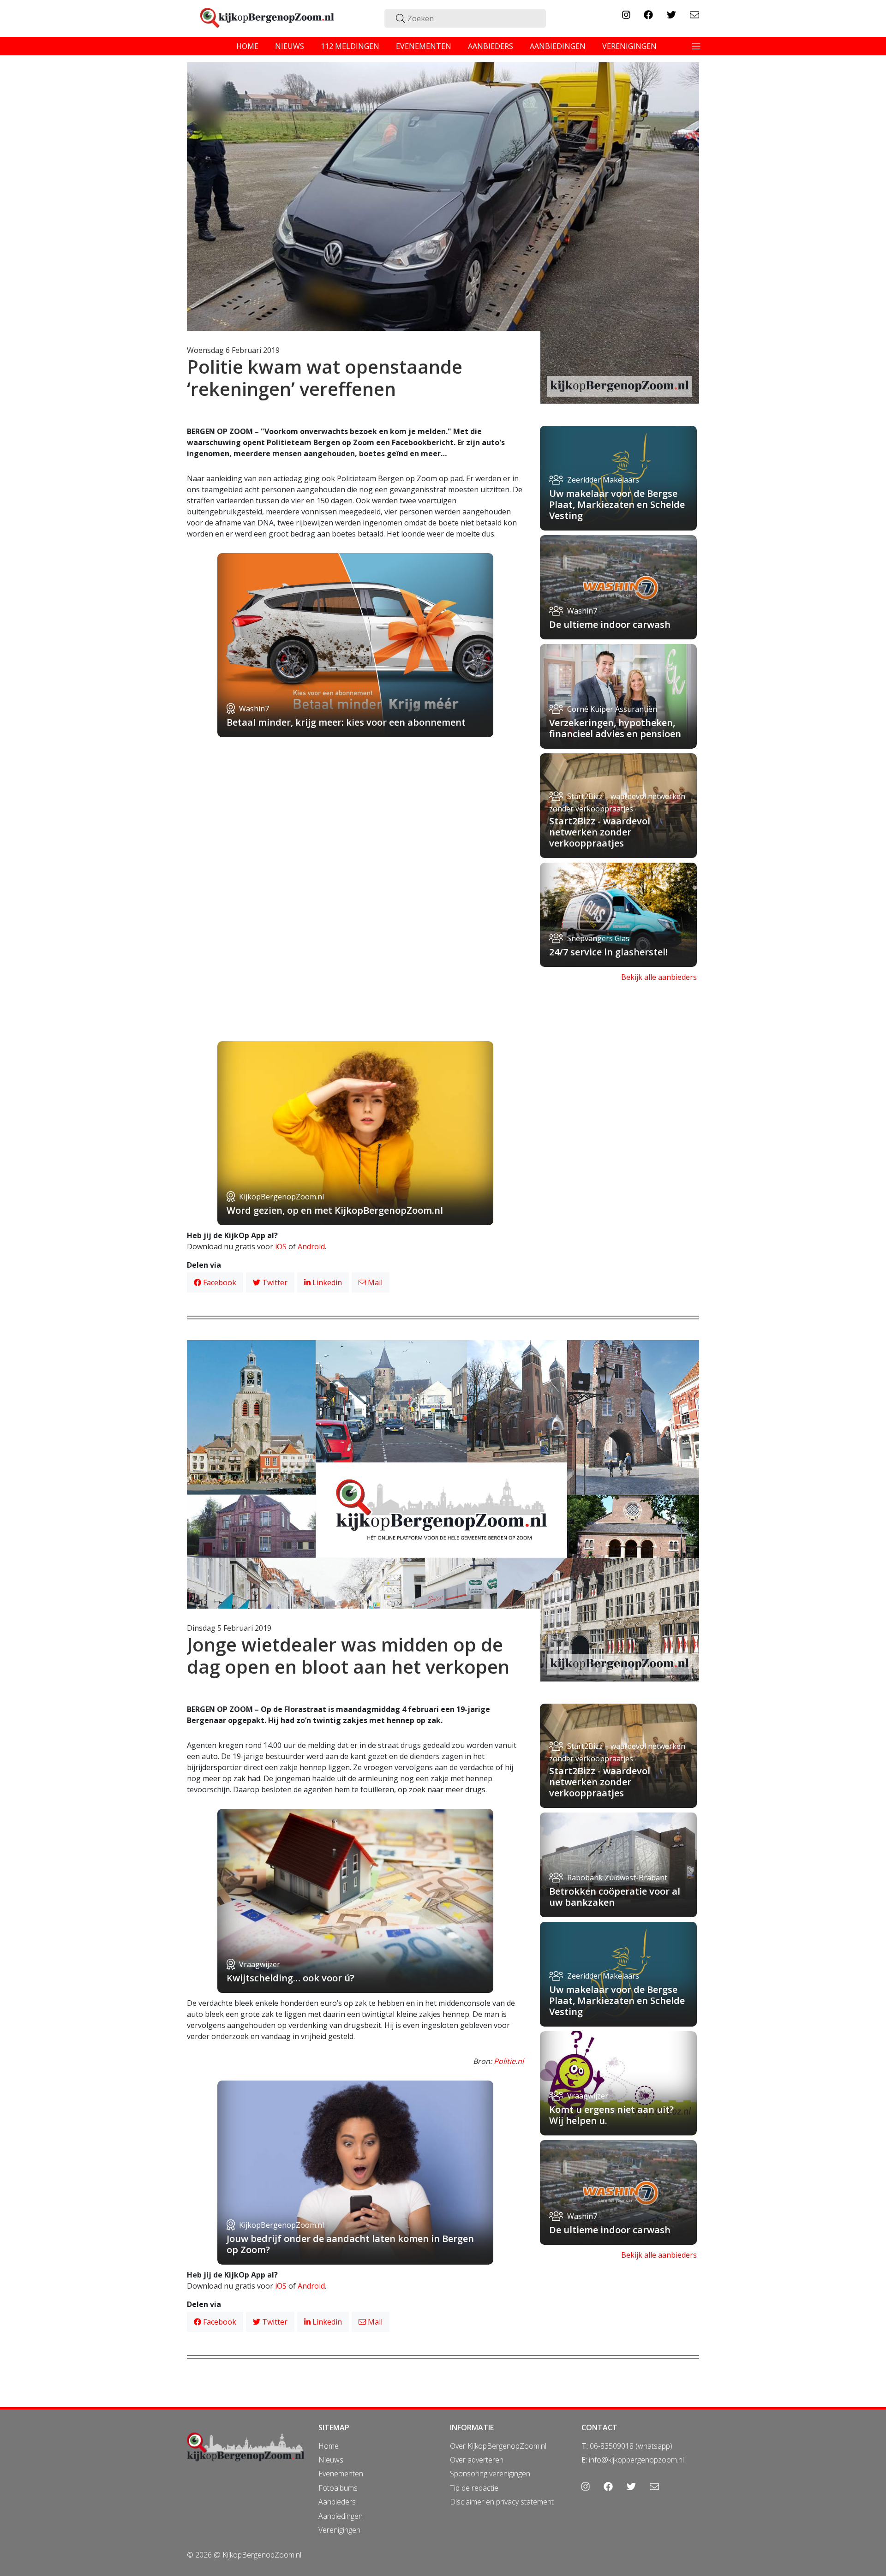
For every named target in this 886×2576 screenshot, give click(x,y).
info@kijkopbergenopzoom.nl (636, 2460)
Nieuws (331, 2460)
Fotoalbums (338, 2488)
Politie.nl (509, 2061)
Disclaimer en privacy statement (502, 2502)
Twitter (274, 1282)
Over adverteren (477, 2460)
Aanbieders (337, 2502)
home (247, 46)
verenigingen (629, 46)
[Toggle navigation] (696, 46)
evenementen (424, 46)
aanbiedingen (558, 46)
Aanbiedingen (341, 2516)
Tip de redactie (474, 2488)
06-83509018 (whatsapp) (631, 2446)
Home (329, 2446)
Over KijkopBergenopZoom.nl (498, 2446)
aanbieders (491, 46)
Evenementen (341, 2474)
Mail (374, 1282)
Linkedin (326, 1282)
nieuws (290, 46)
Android (311, 1246)
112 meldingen (350, 46)
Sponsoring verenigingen (490, 2474)
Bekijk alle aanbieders (659, 977)
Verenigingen (339, 2530)
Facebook (219, 1282)
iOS (281, 1246)
